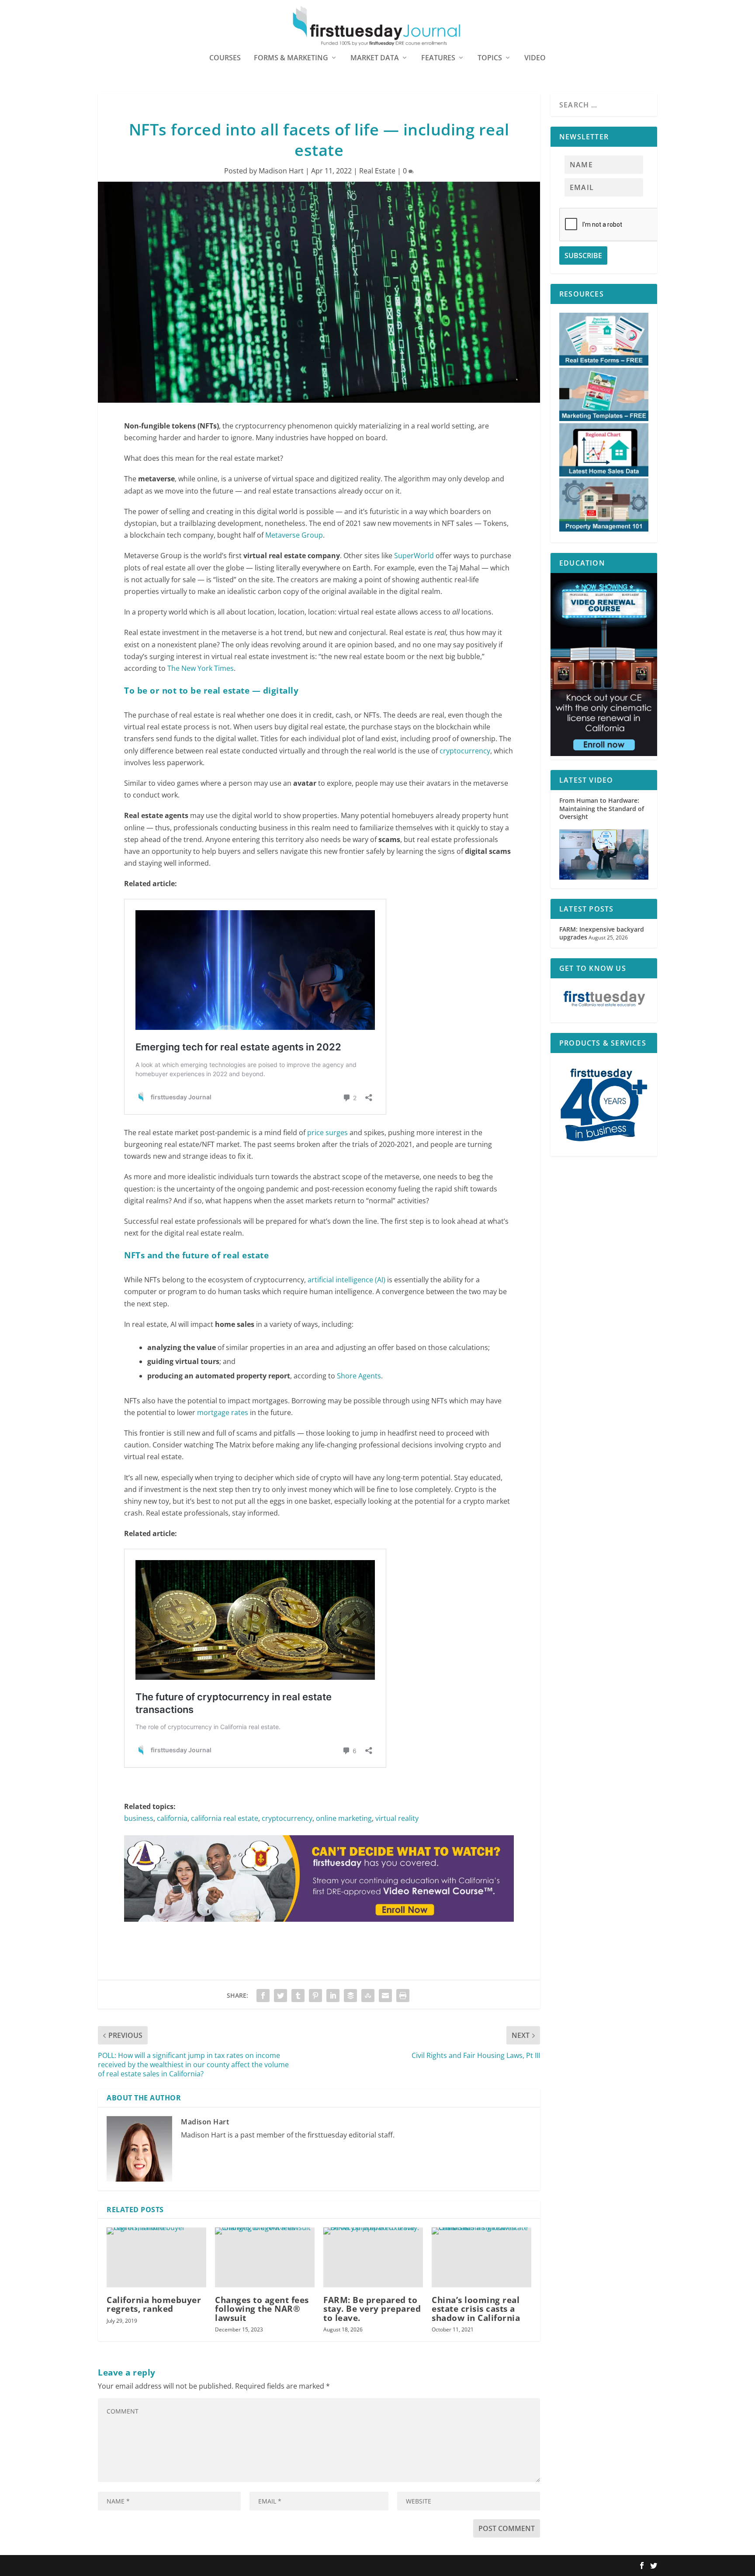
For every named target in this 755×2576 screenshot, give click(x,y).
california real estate (225, 1818)
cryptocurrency (465, 751)
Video (535, 58)
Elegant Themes (154, 2566)
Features (438, 58)
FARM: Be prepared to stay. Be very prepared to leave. (372, 2309)
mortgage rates (223, 1412)
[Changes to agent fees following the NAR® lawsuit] (265, 2257)
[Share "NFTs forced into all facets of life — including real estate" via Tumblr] (298, 1996)
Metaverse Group (294, 535)
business (139, 1818)
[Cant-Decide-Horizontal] (319, 1930)
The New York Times (201, 668)
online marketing (344, 1818)
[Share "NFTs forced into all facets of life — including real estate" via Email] (385, 1996)
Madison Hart (281, 171)
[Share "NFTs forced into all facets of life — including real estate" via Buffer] (350, 1996)
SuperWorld (414, 556)
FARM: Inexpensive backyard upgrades (602, 933)
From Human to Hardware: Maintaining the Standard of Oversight (602, 808)
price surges (327, 1133)
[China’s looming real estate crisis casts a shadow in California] (481, 2257)
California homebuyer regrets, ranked (154, 2304)
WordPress (226, 2566)
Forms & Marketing (291, 58)
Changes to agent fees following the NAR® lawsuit (262, 2309)
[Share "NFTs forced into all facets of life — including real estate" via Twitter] (281, 1996)
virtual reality (397, 1818)
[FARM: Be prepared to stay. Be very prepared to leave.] (373, 2257)
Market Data (375, 58)
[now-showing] (604, 754)
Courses (225, 58)
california (172, 1818)
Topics (490, 58)
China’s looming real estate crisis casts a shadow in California (476, 2309)
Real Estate (377, 171)
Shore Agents (359, 1376)
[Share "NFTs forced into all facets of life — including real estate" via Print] (403, 1996)
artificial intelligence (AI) (346, 1280)
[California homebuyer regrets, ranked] (156, 2257)
